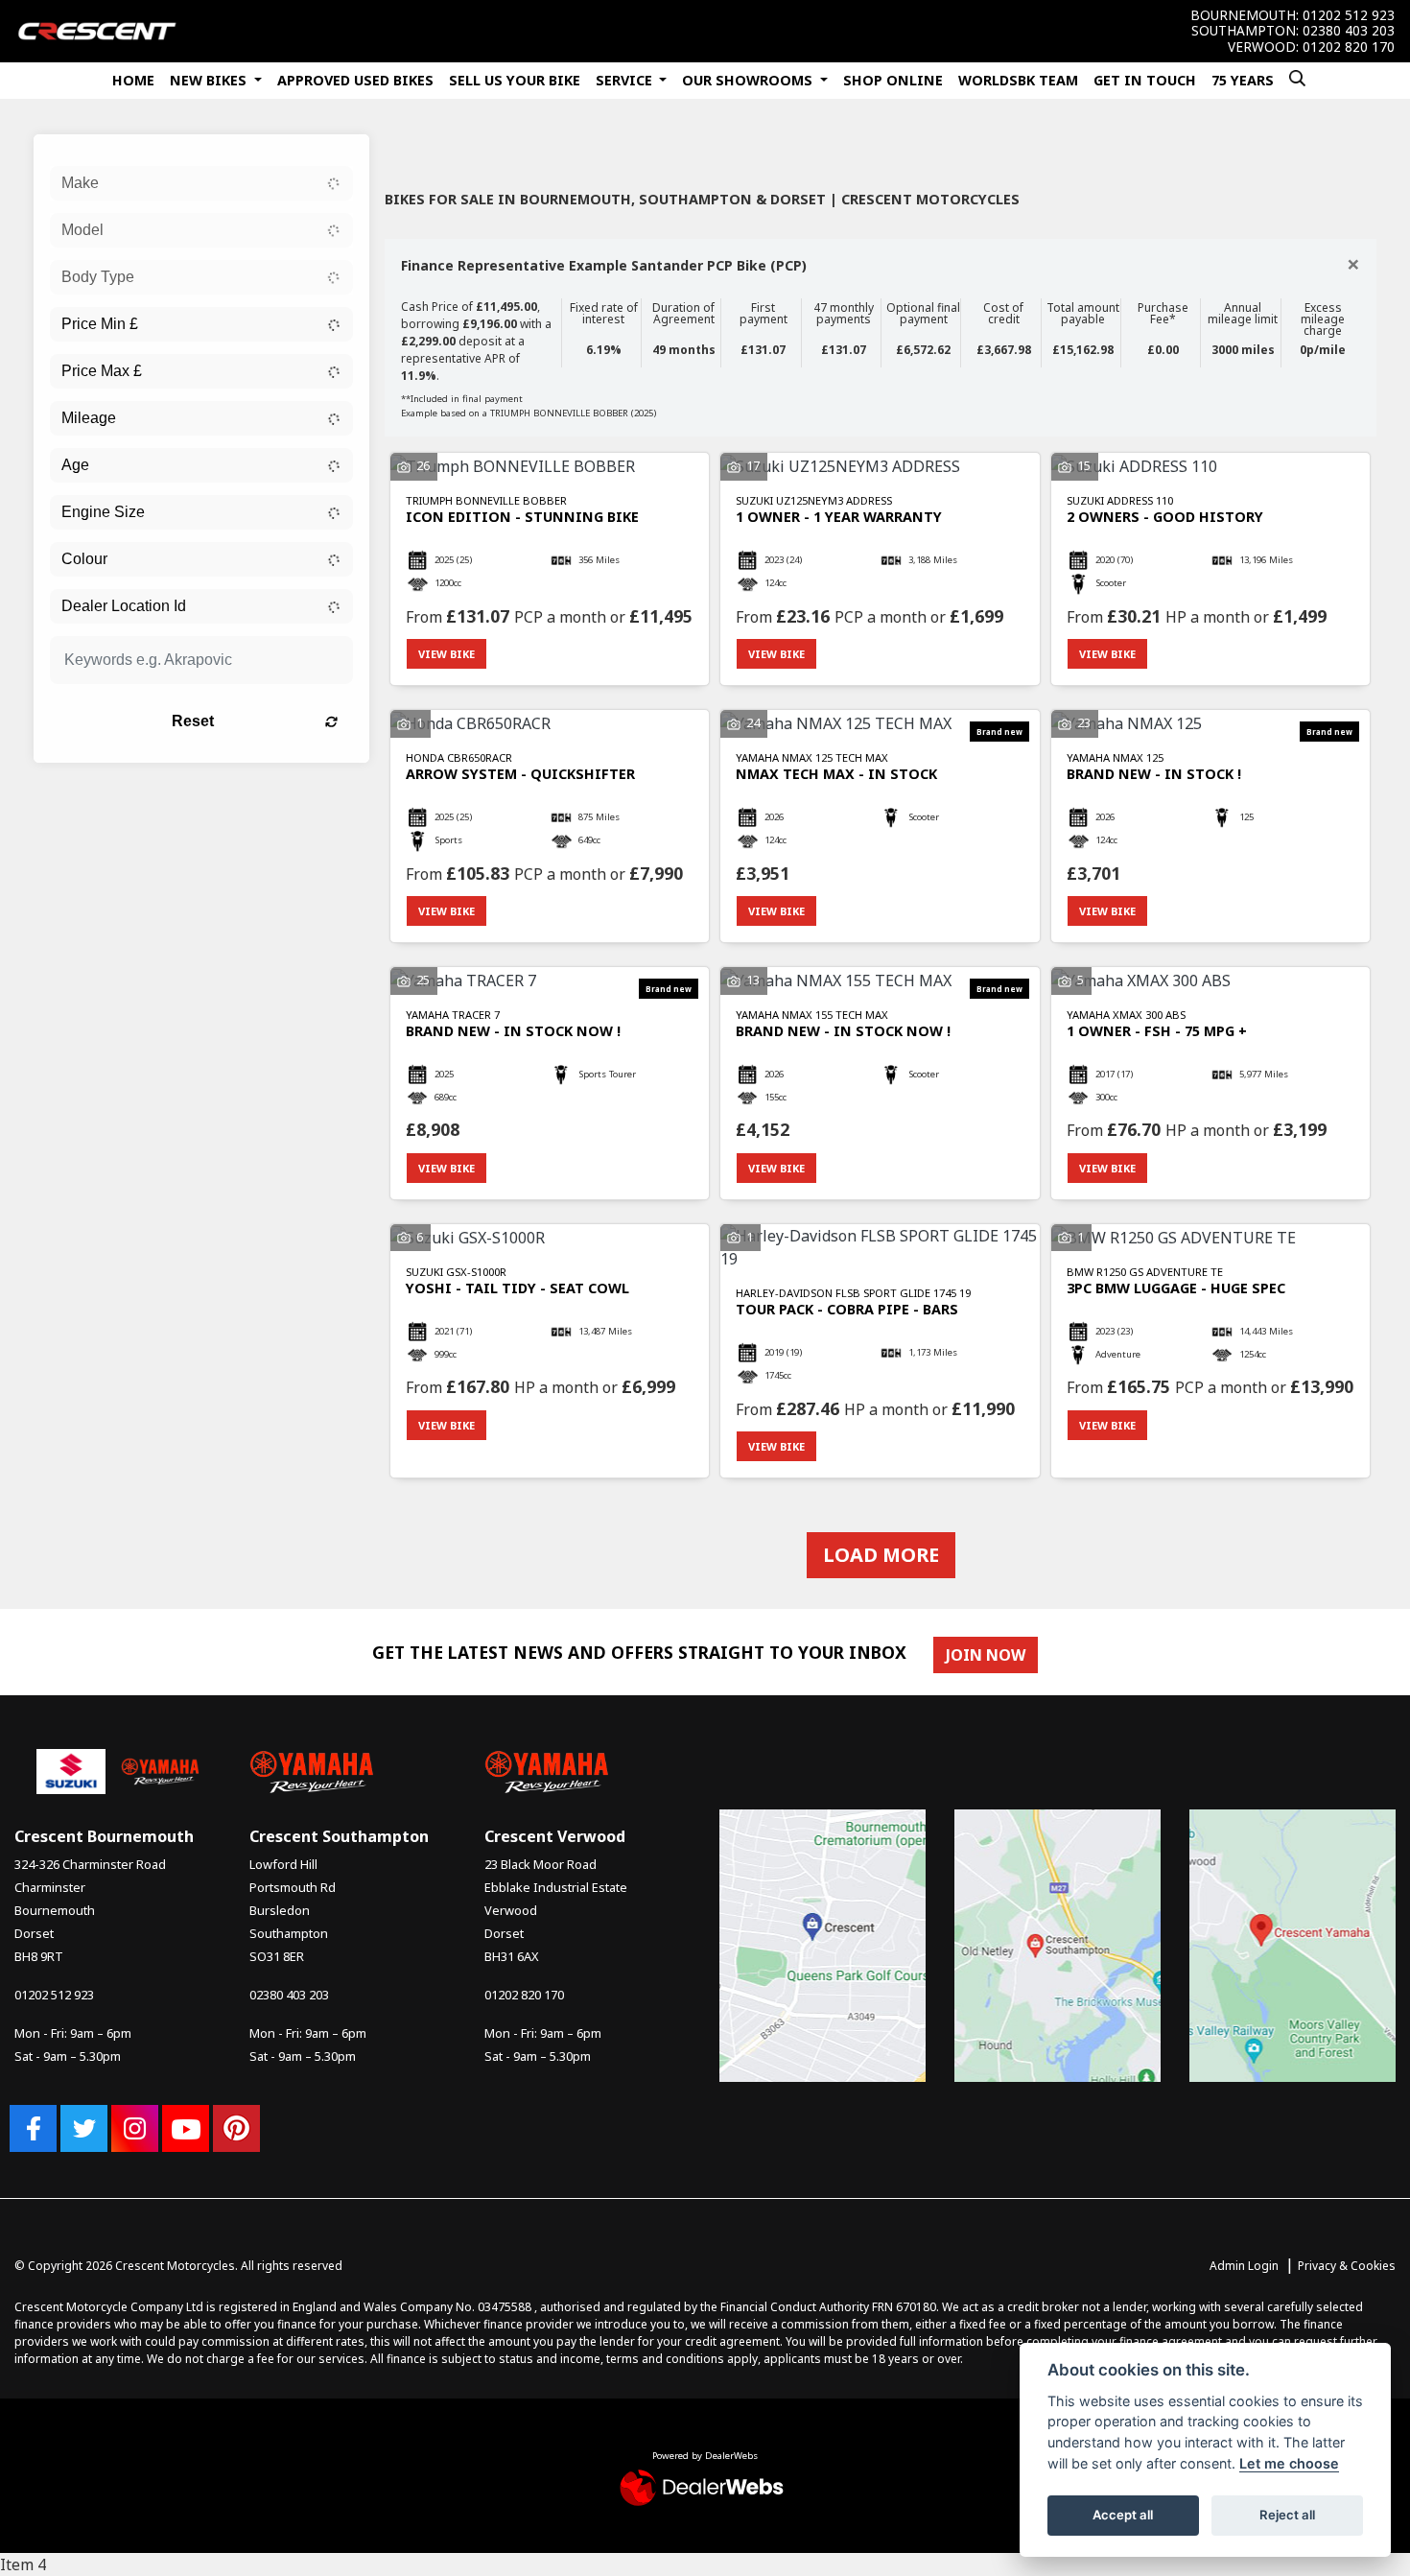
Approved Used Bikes (355, 80)
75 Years (1243, 80)
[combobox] (201, 183)
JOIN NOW (986, 1655)
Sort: (415, 148)
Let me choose (1289, 2463)
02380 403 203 (1349, 31)
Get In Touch (1145, 80)
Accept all (1123, 2515)
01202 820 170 (1349, 47)
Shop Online (893, 80)
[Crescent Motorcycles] (97, 30)
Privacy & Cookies (1347, 2266)
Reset (193, 721)
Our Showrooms (749, 80)
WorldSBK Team (1018, 80)
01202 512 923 (1349, 15)
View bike (446, 654)
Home (133, 80)
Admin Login (1244, 2266)
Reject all (1287, 2515)
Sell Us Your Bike (515, 80)
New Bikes (210, 80)
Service (626, 80)
